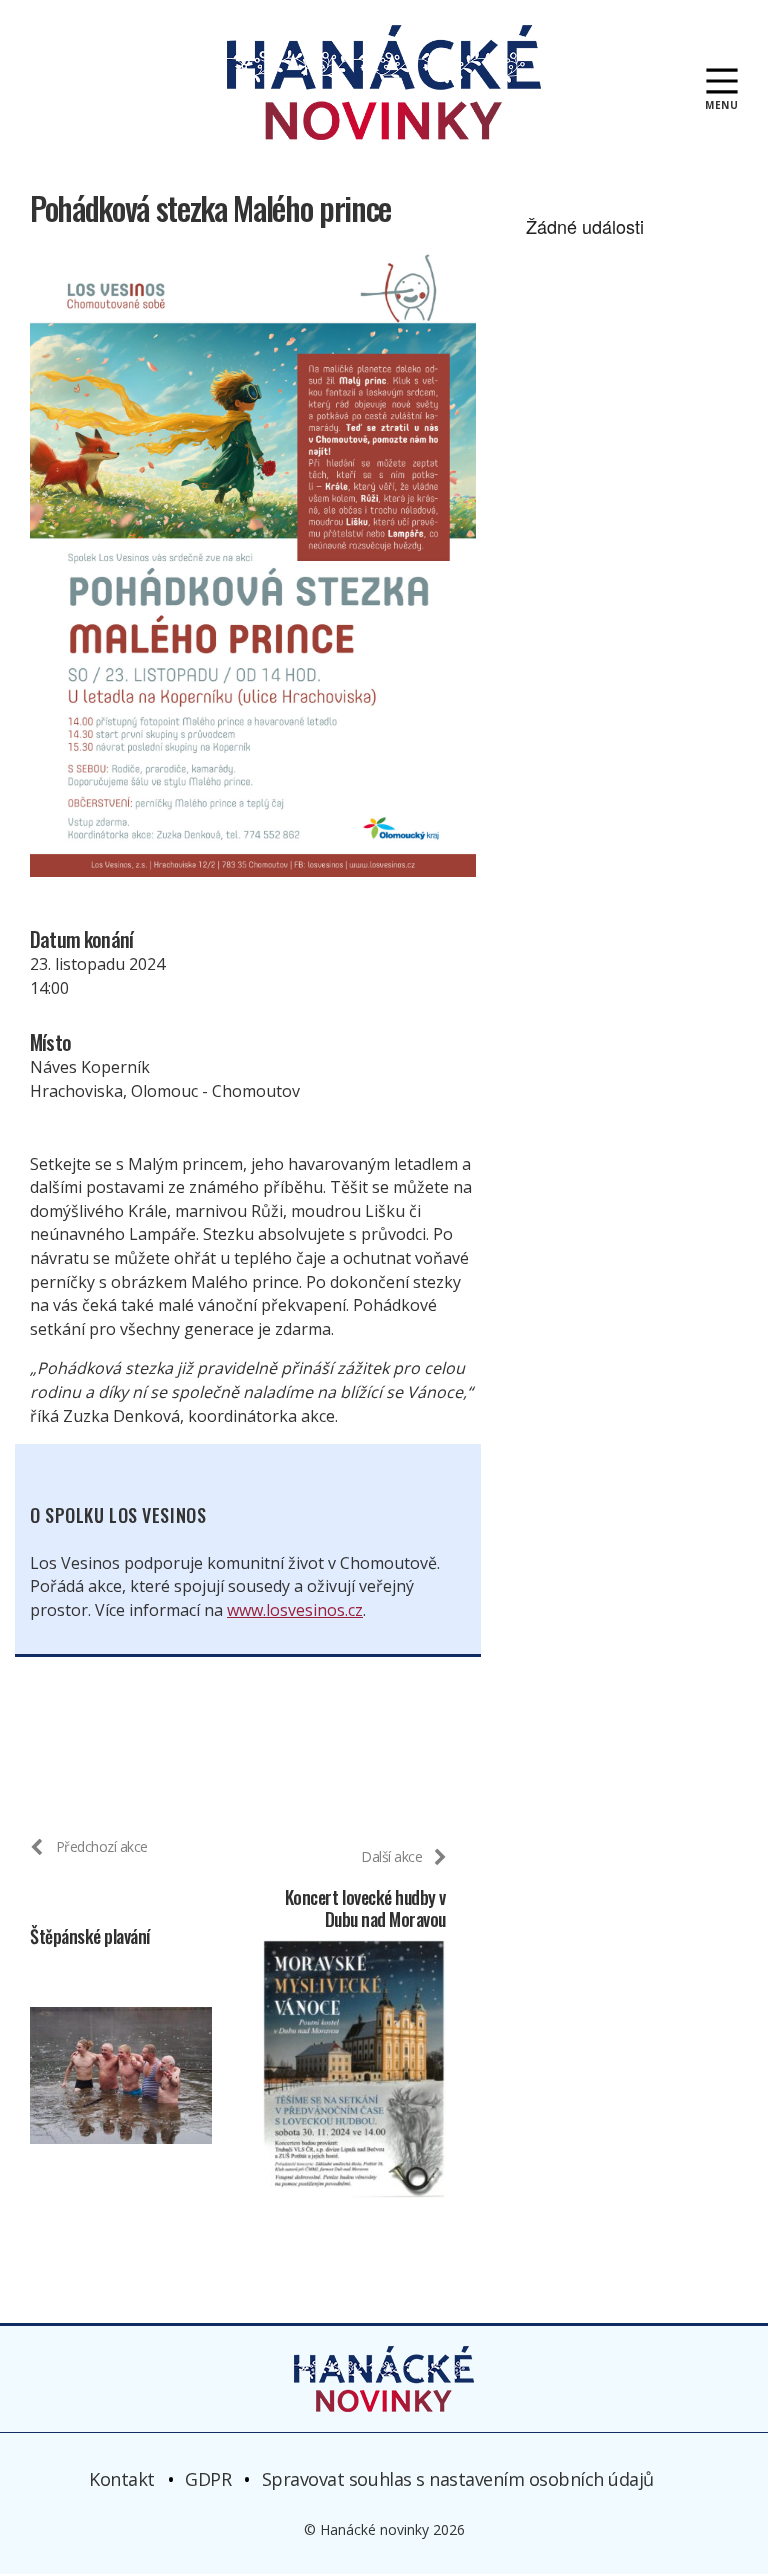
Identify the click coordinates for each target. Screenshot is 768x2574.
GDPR (208, 2479)
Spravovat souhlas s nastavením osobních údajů (458, 2479)
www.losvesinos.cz (295, 1610)
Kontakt (122, 2479)
